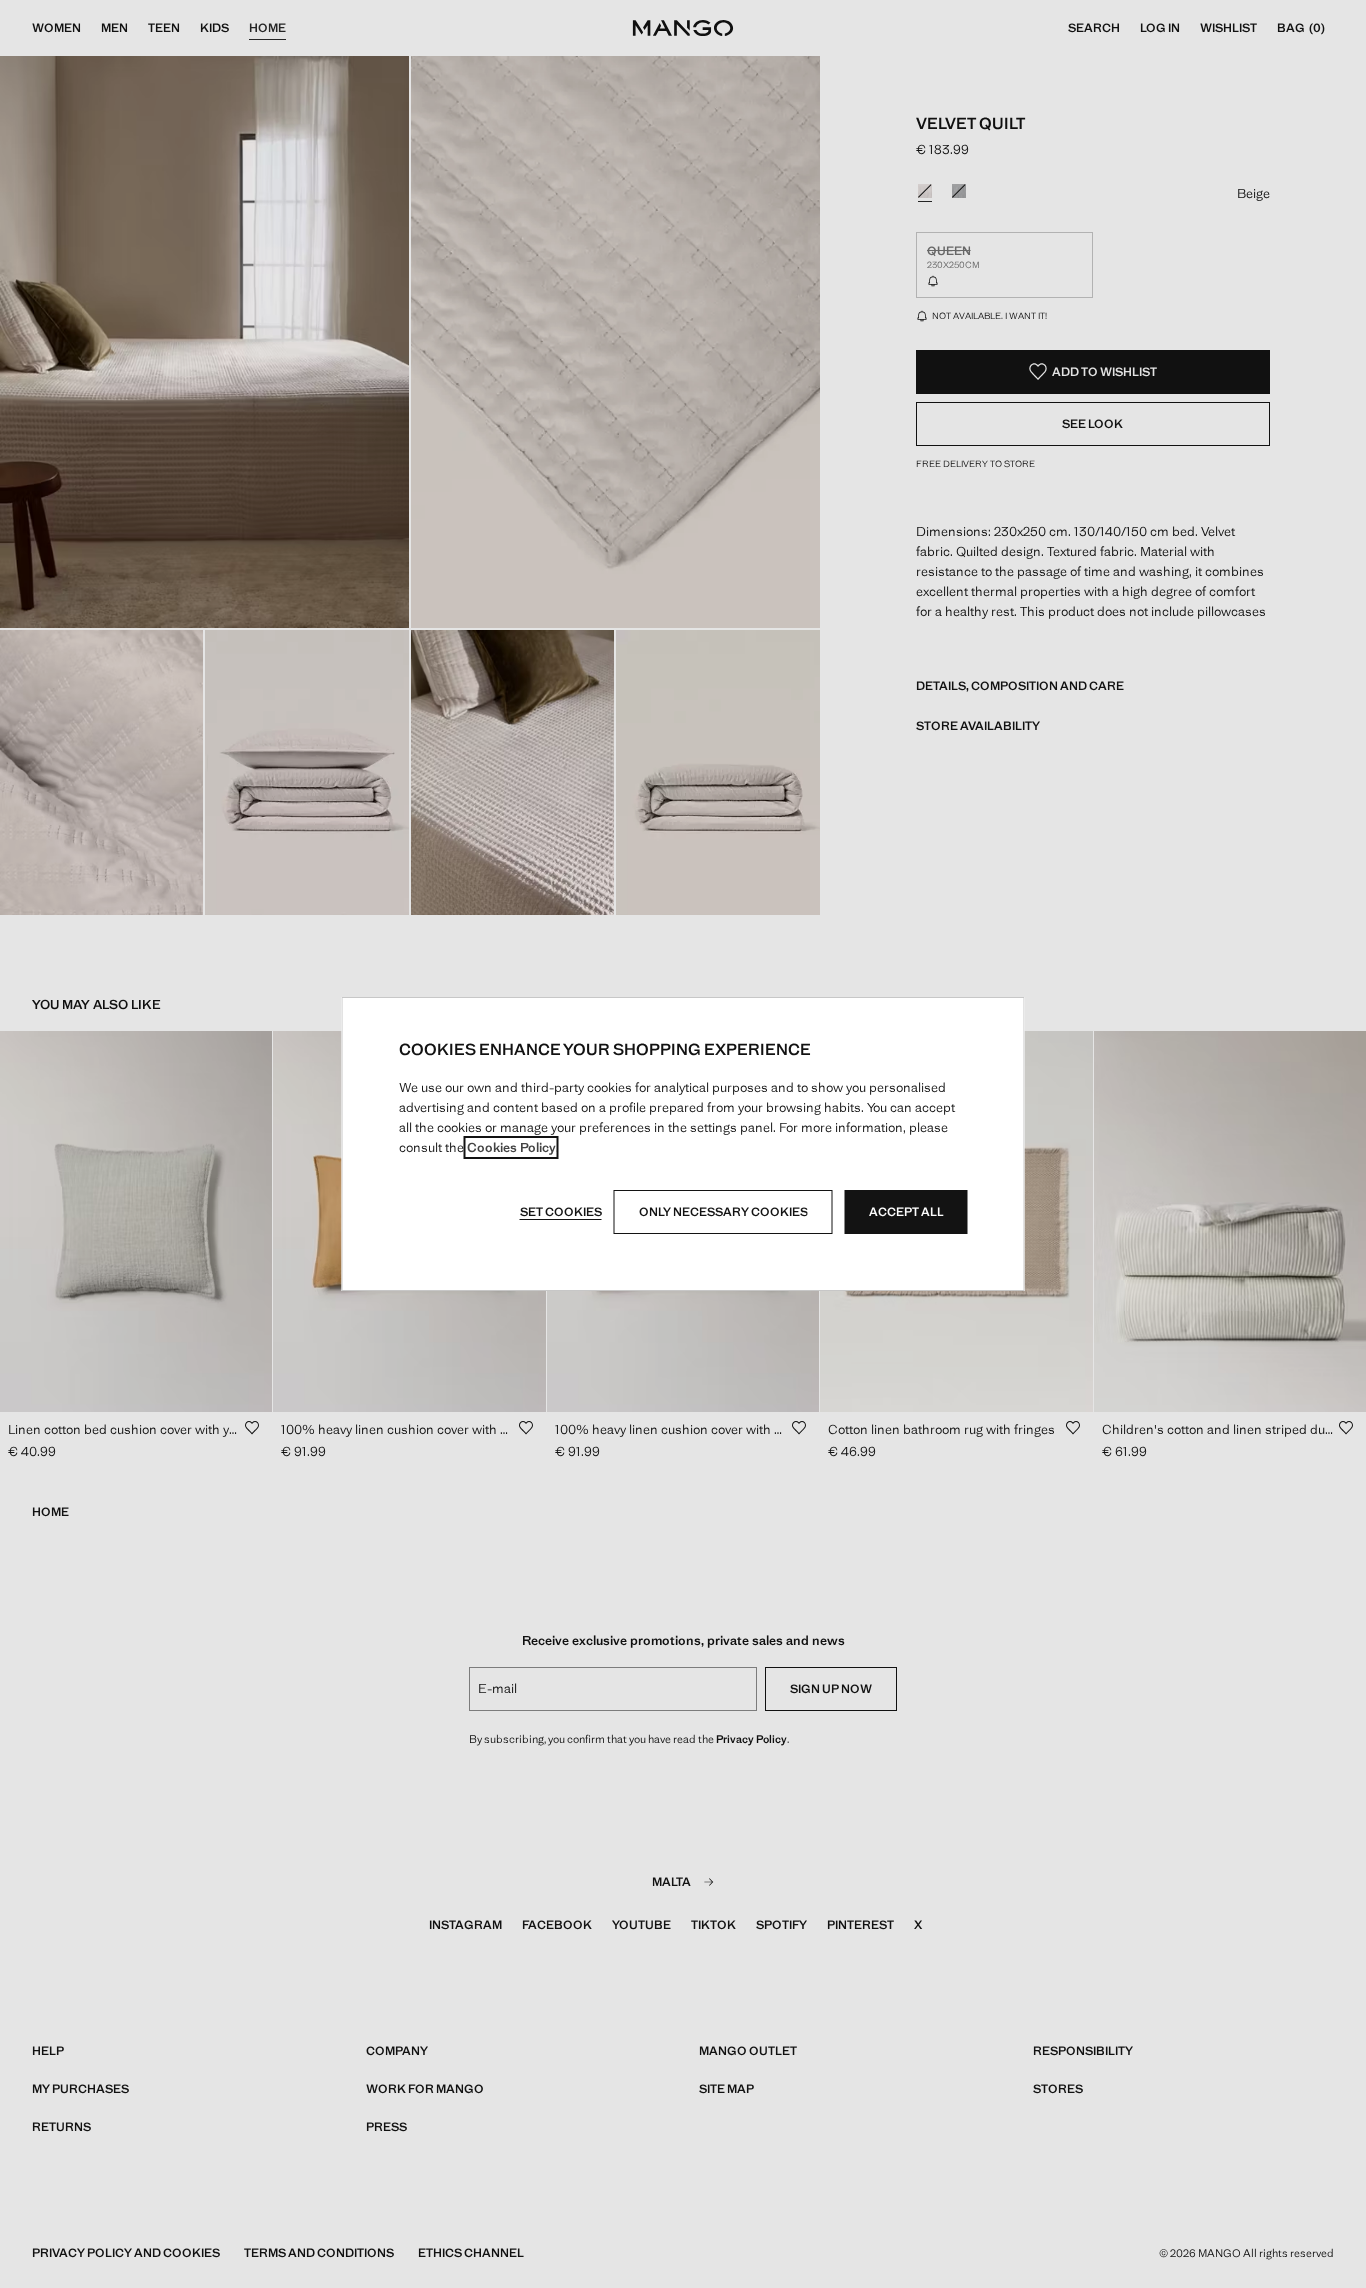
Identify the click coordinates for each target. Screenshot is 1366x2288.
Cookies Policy (511, 1147)
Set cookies (561, 1212)
